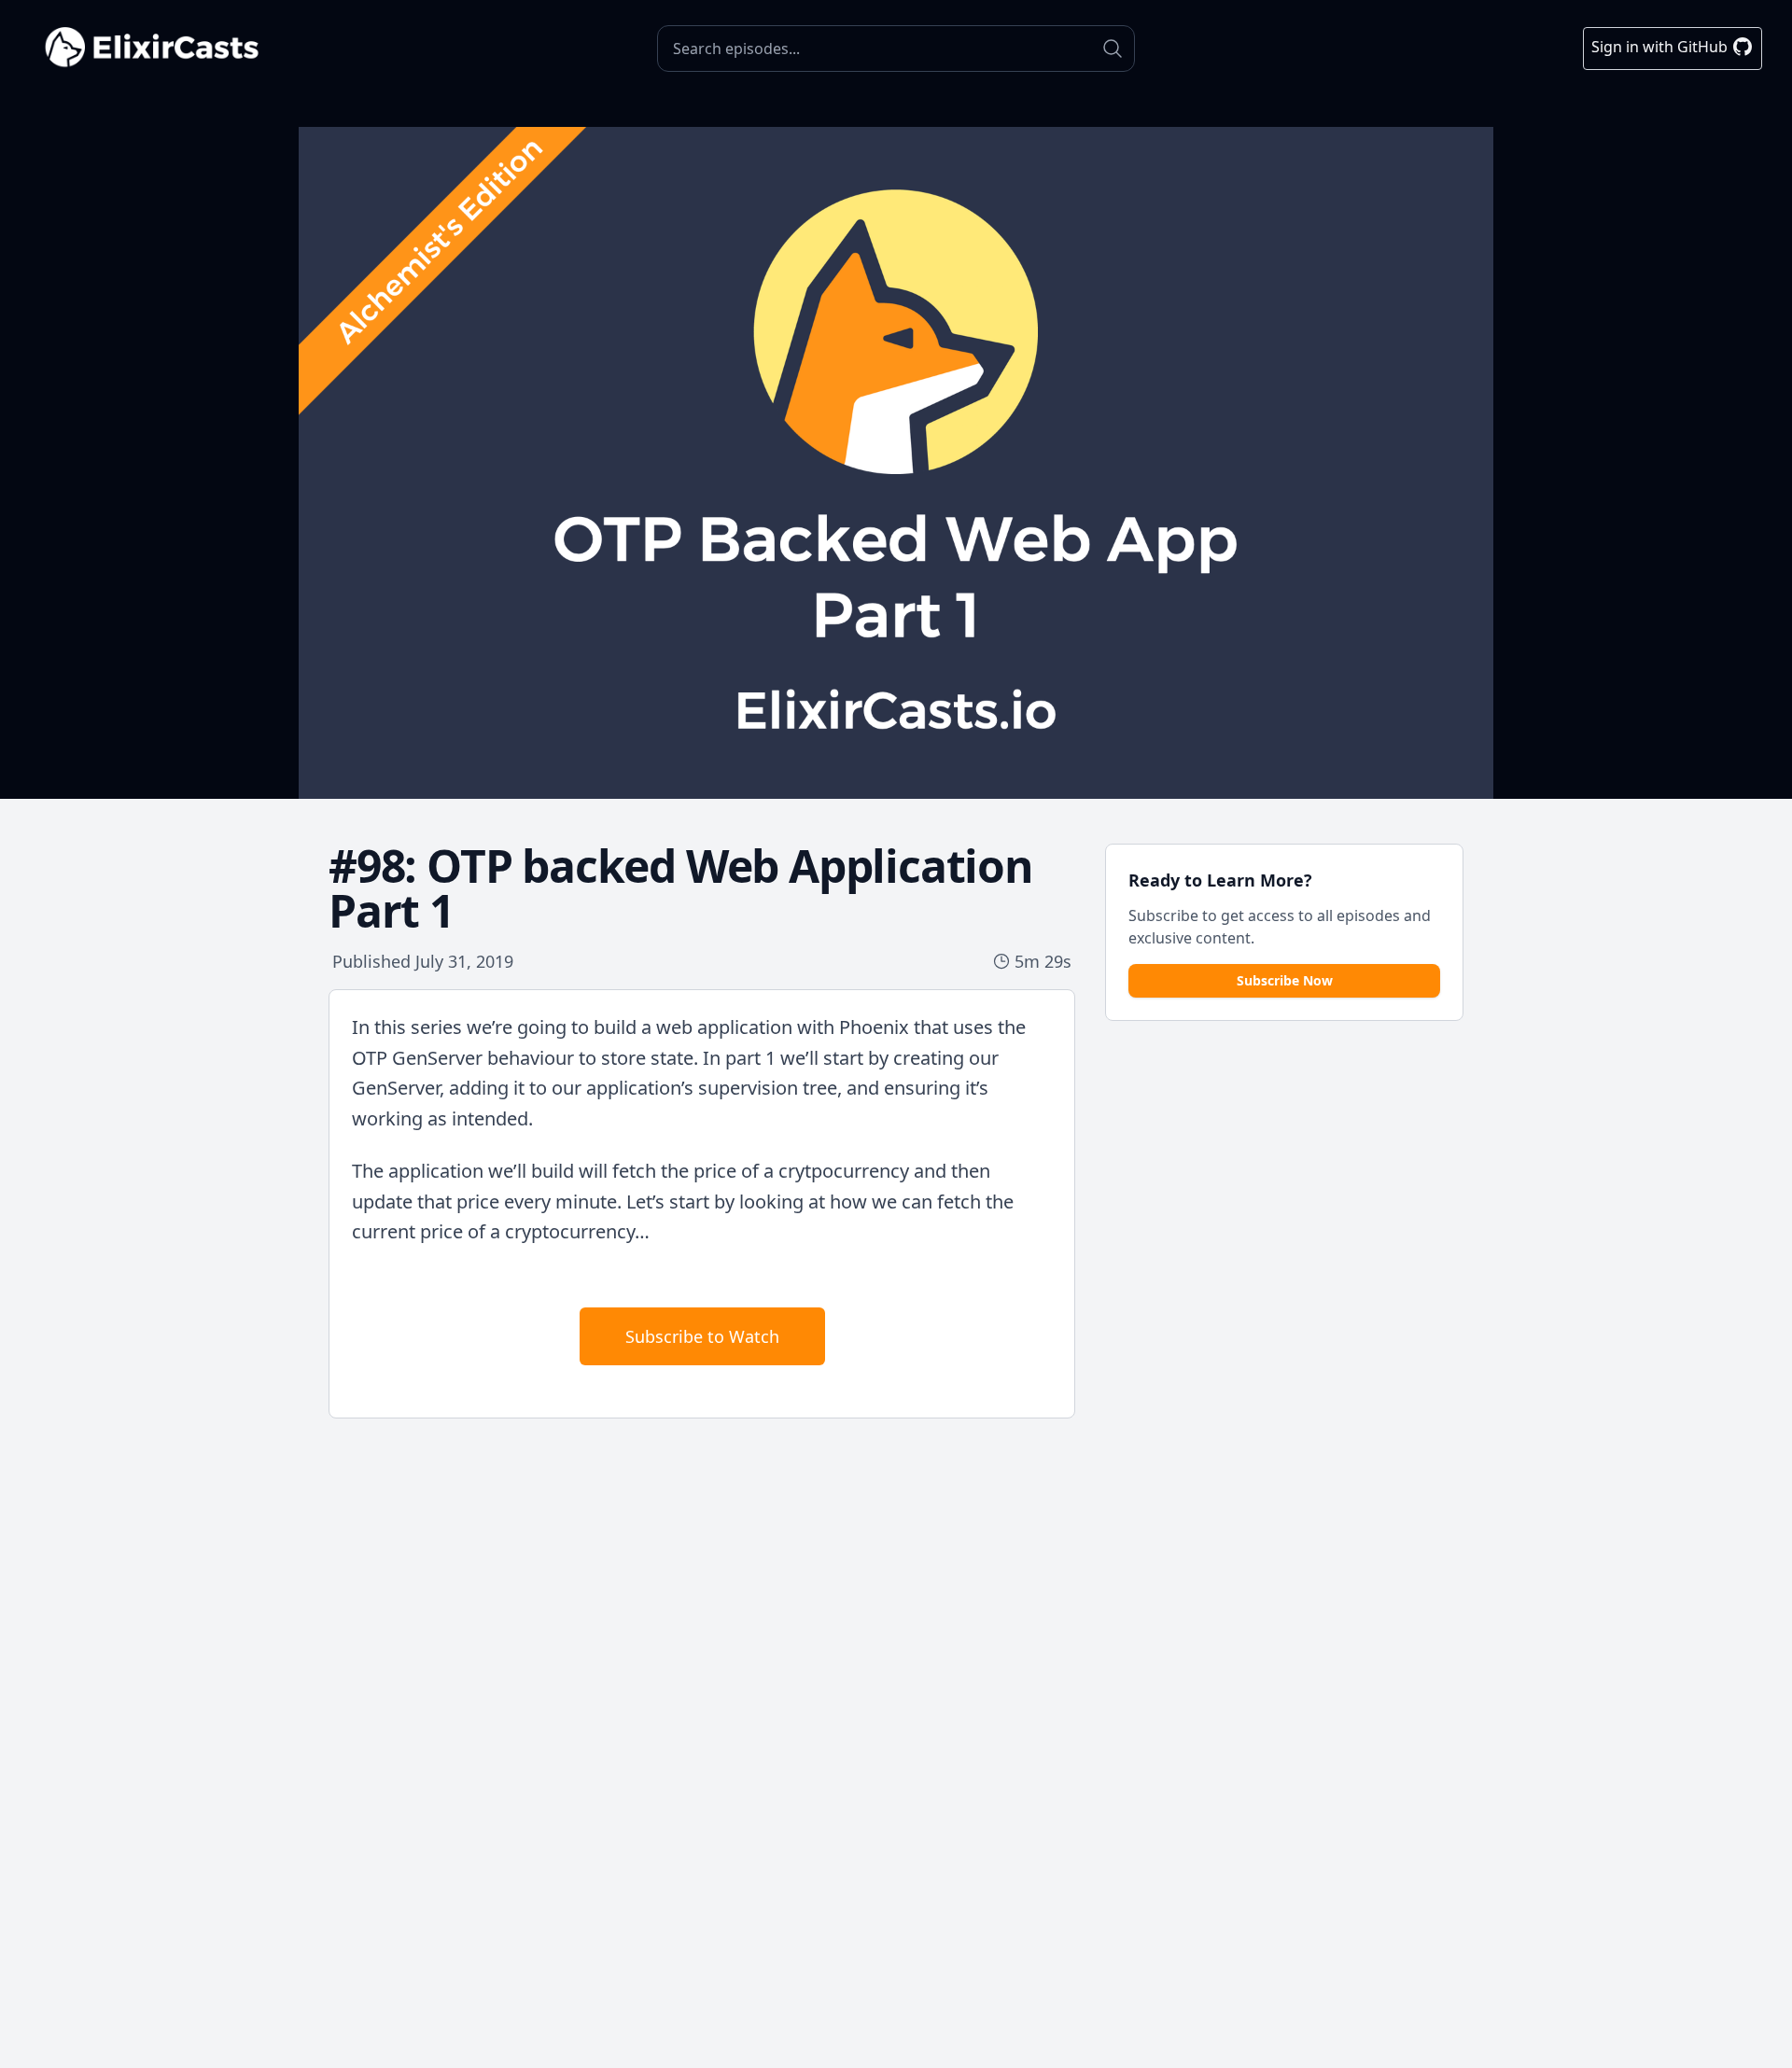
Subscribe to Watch (702, 1336)
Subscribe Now (1285, 980)
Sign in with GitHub (1661, 47)
